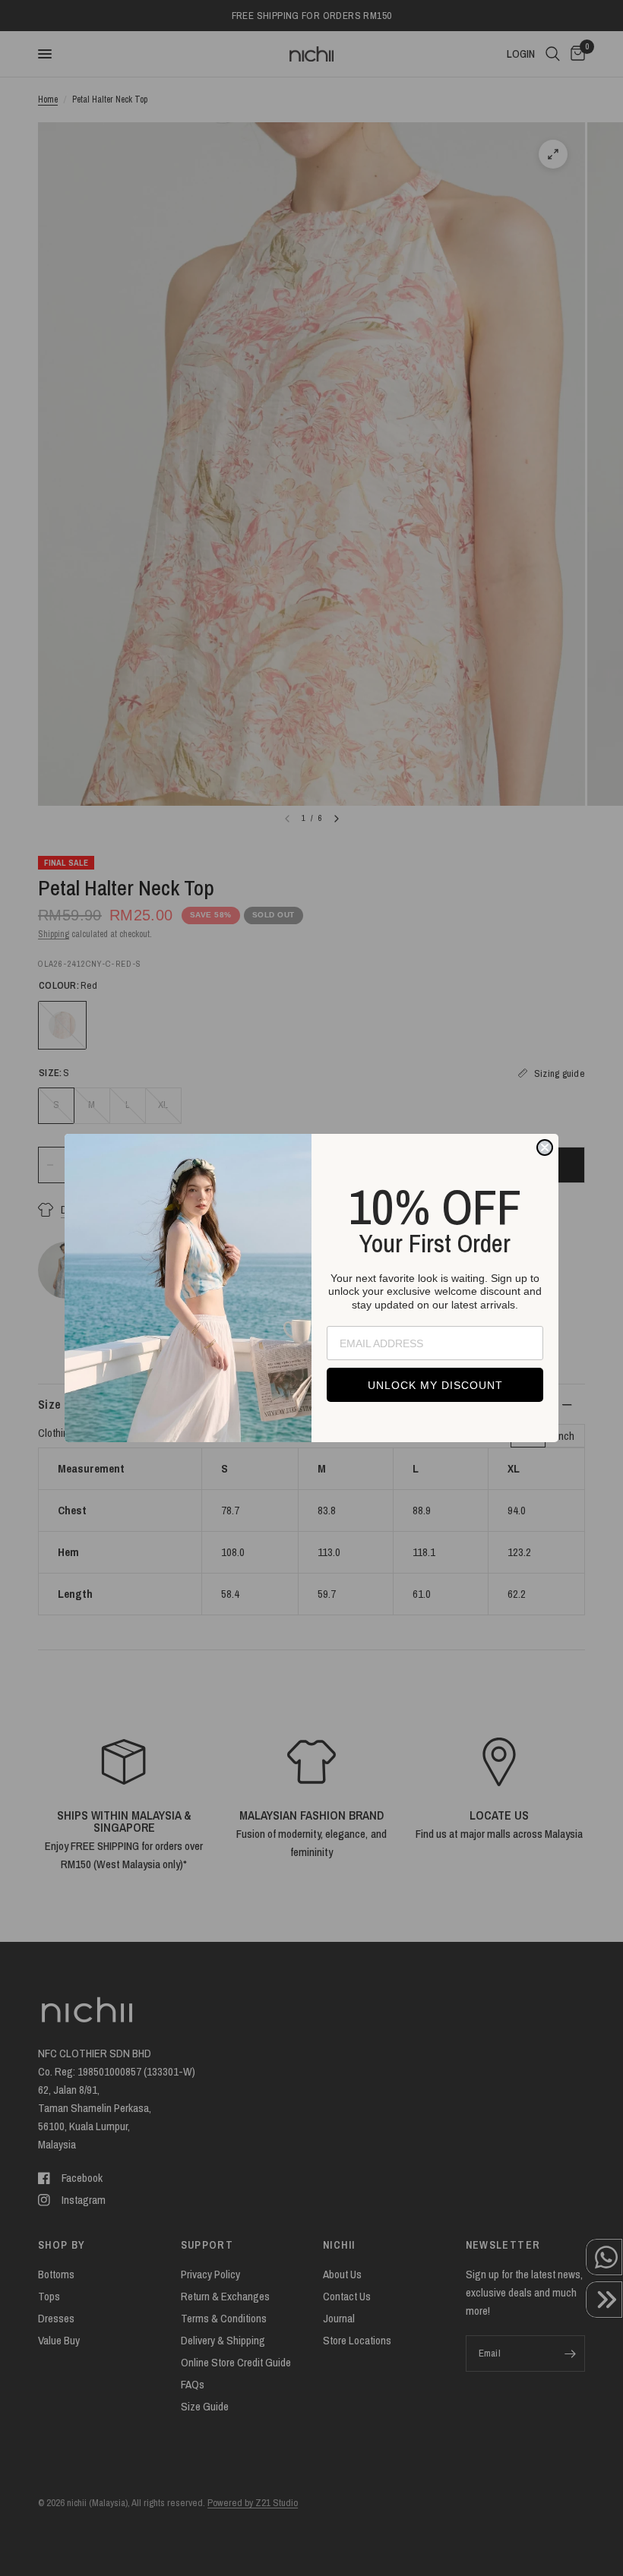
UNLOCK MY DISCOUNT (435, 1385)
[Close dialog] (545, 1148)
